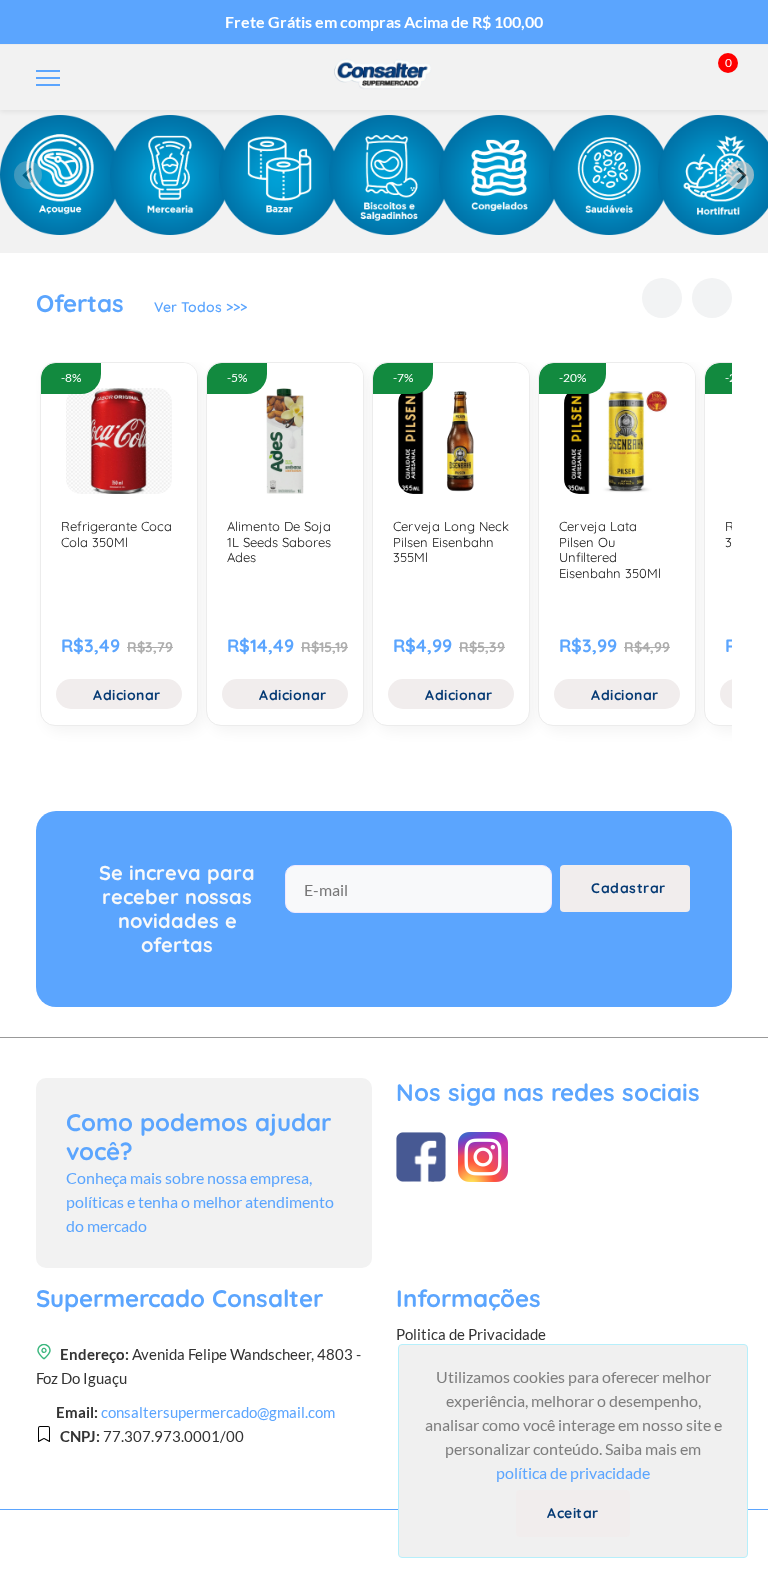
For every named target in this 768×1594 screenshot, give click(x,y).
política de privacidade (573, 1472)
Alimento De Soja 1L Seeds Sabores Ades (279, 541)
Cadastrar (628, 888)
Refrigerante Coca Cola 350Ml (116, 534)
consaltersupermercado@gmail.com (218, 1412)
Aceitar (573, 1513)
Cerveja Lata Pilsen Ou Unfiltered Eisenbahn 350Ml (610, 549)
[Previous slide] (28, 175)
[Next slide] (740, 175)
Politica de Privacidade (471, 1334)
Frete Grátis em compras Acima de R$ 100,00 (384, 21)
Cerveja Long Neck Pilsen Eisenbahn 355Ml (451, 541)
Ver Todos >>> (200, 307)
